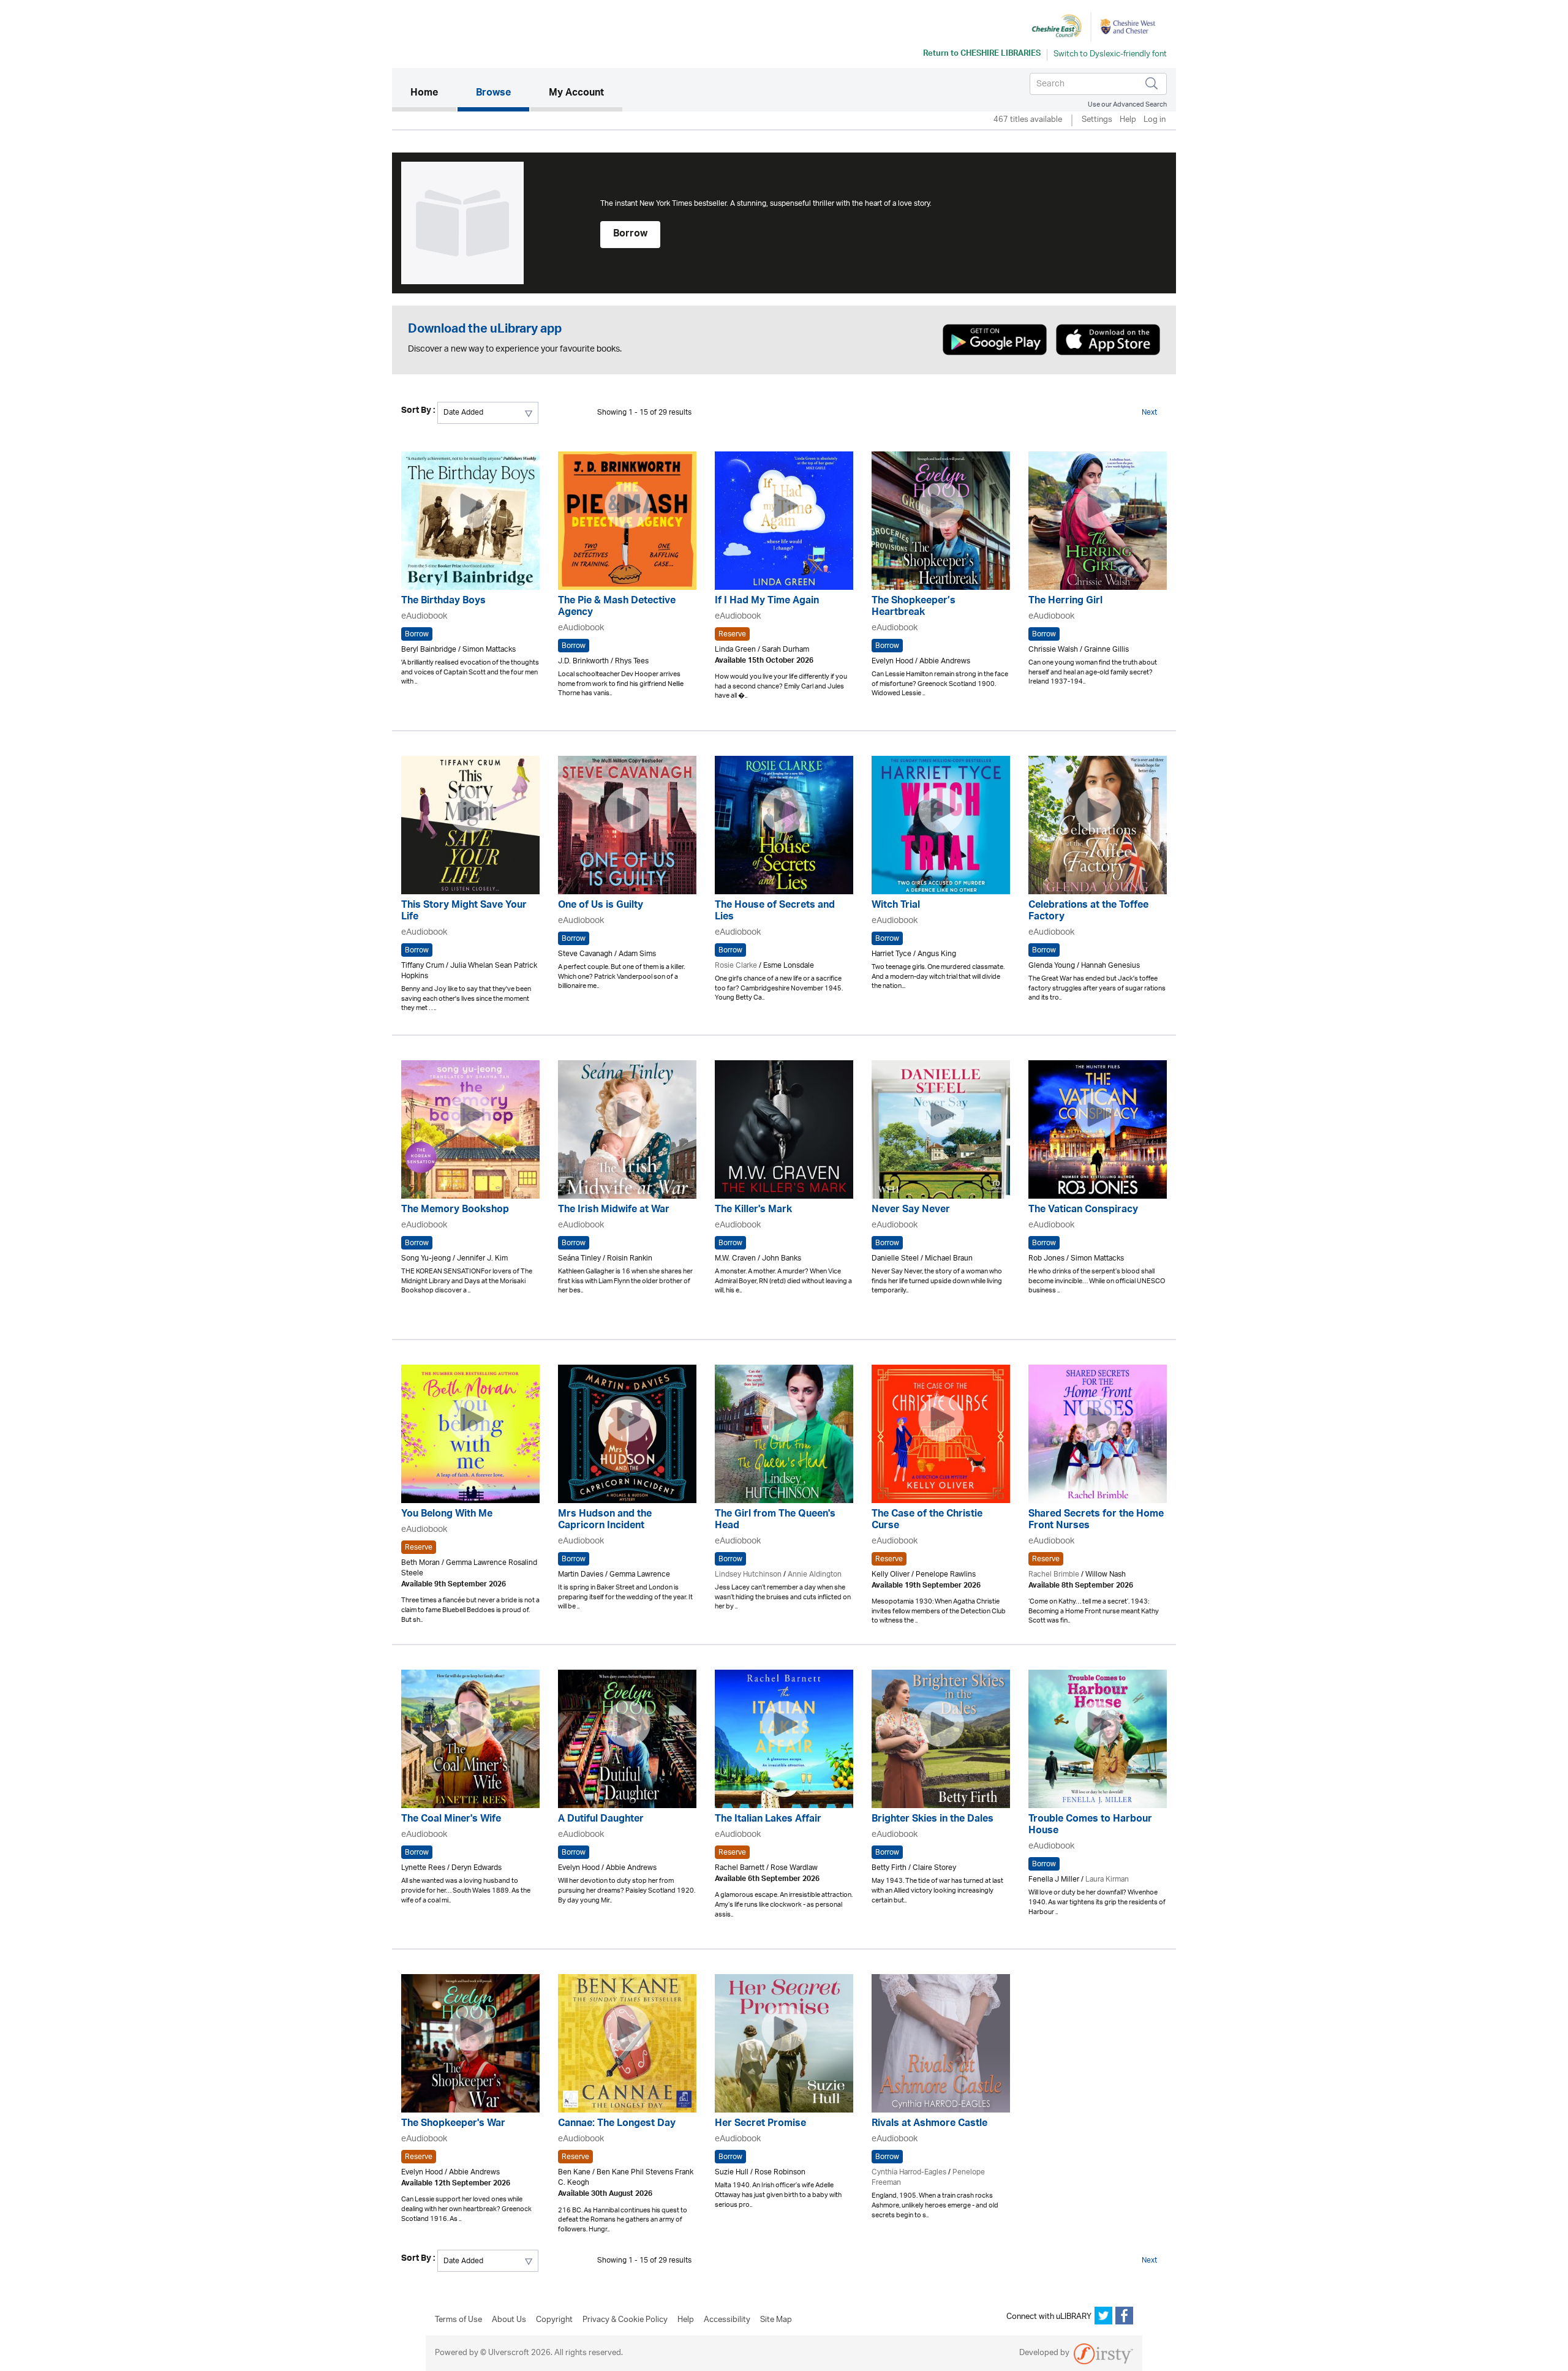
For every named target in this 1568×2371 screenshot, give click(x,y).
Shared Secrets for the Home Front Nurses (1096, 1521)
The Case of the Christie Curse (927, 1521)
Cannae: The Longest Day (617, 2124)
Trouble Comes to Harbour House (1090, 1826)
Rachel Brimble (1054, 1574)
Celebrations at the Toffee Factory (1088, 912)
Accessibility (727, 2320)
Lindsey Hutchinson (748, 1574)
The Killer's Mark (753, 1211)
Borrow (630, 235)
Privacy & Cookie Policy (625, 2320)
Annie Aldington (815, 1574)
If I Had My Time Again (767, 602)
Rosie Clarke (736, 966)
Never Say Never (911, 1211)
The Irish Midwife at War (614, 1211)
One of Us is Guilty (601, 906)
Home (433, 93)
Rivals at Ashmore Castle (929, 2124)
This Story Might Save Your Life (464, 912)
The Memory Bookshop (455, 1211)
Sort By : (418, 412)
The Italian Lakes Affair (768, 1820)
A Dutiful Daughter (601, 1820)
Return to (982, 55)
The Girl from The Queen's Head (775, 1521)
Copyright (554, 2320)
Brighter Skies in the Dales (933, 1820)
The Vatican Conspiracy (1083, 1211)
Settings (1097, 120)
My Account (576, 94)
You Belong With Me (447, 1515)
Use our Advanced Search (1127, 104)
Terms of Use (458, 2320)
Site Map (776, 2320)
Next (1149, 413)
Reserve (732, 634)
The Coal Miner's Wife (451, 1820)
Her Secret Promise (760, 2124)
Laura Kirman (1107, 1879)
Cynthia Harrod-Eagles (909, 2172)
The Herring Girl (1065, 602)
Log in (1155, 120)
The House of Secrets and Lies (775, 912)
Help (1128, 120)
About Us (509, 2320)
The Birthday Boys (443, 602)
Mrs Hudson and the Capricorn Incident (605, 1521)
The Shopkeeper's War (453, 2124)
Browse (493, 94)
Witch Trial (896, 906)
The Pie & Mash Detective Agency (617, 608)
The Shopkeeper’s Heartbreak (914, 608)
